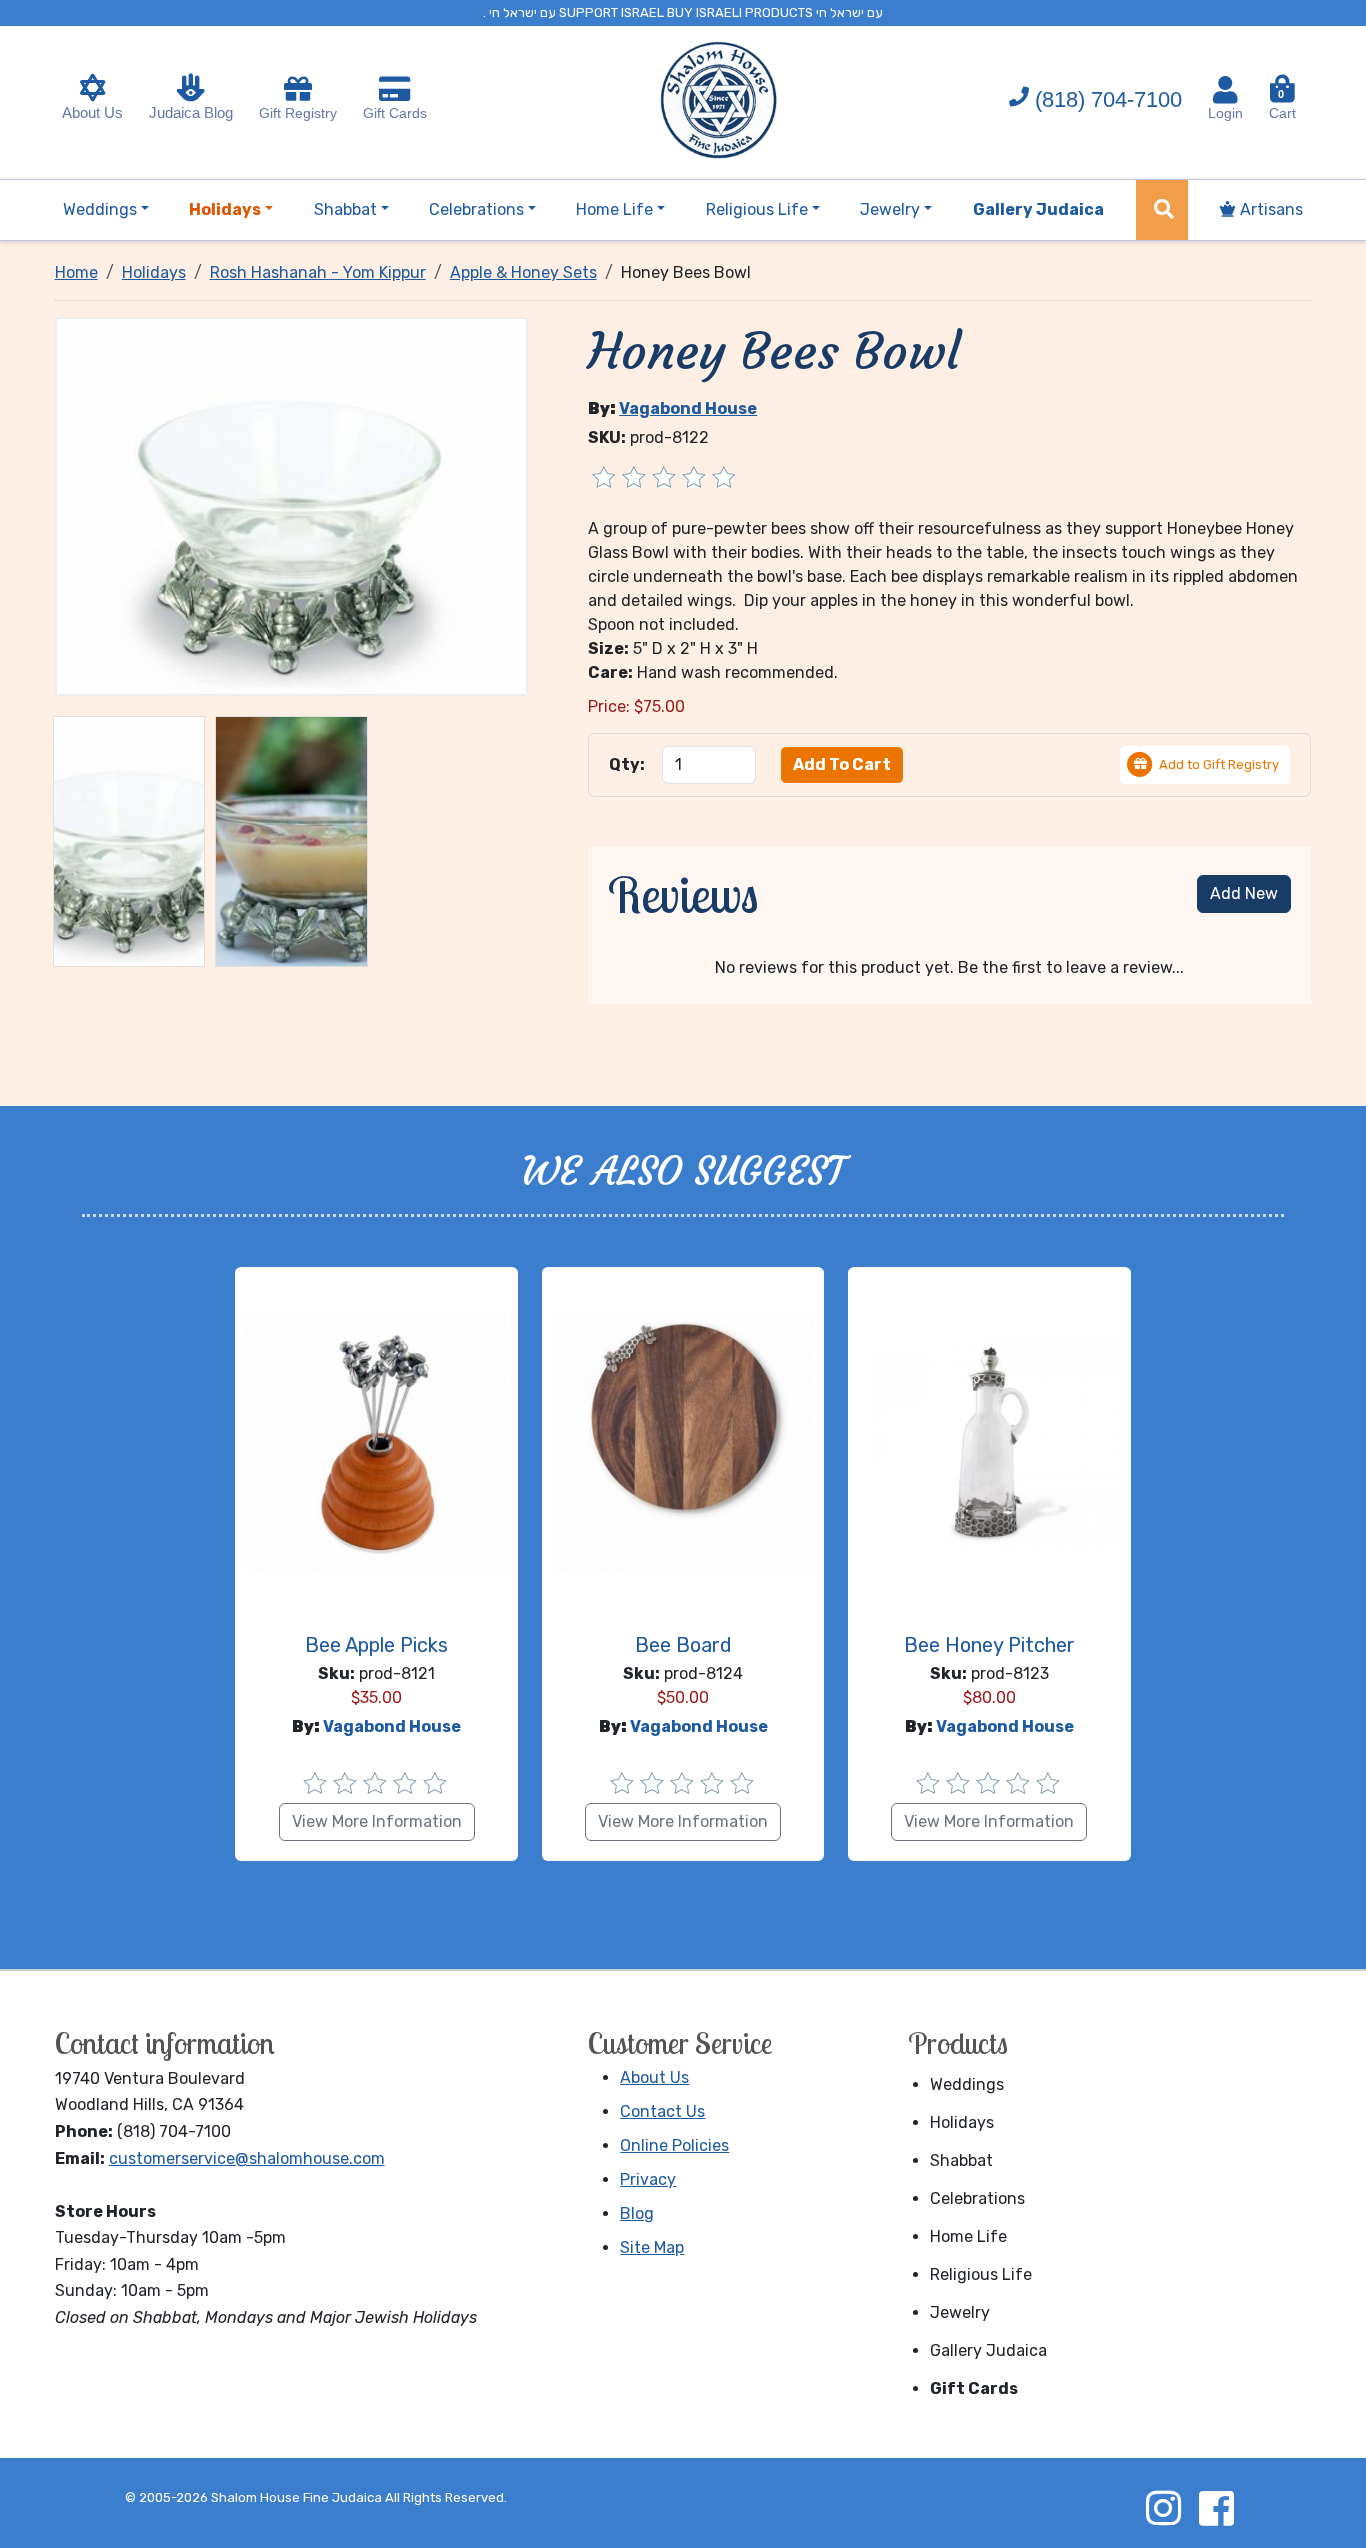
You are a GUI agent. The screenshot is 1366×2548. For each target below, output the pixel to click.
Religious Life (981, 2274)
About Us (92, 112)
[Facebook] (1216, 2508)
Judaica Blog (191, 112)
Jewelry (960, 2312)
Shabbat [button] (345, 209)
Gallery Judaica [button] (1038, 209)
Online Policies (674, 2145)
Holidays (962, 2122)
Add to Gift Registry (1219, 764)
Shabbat (961, 2160)
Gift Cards (395, 113)
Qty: (627, 764)
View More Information (377, 1821)
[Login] (1225, 90)
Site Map (652, 2247)
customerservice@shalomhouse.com (247, 2158)
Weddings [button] (100, 209)
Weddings (967, 2084)
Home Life (968, 2236)
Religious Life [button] (757, 209)
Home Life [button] (614, 209)
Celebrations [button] (476, 209)
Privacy (648, 2179)
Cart (1282, 104)
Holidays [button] (225, 209)
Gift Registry (298, 113)
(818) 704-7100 (1108, 99)
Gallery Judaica (988, 2350)
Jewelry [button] (890, 209)
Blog (637, 2213)
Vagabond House (688, 408)
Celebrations (977, 2198)
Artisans (1269, 209)
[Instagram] (1163, 2508)
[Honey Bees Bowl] (292, 505)
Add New (1244, 893)
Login (1225, 113)
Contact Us (662, 2111)
